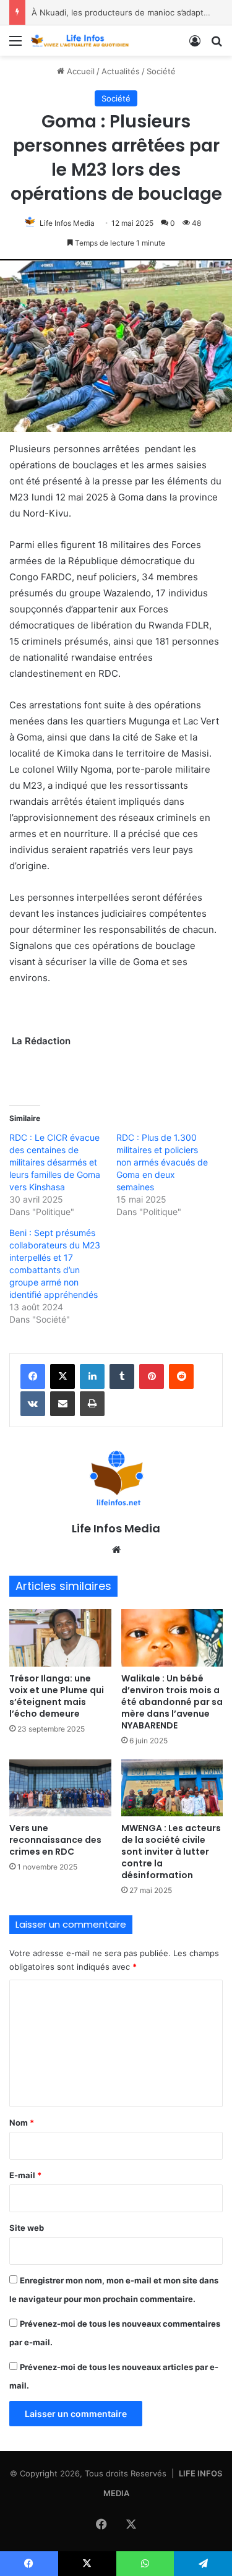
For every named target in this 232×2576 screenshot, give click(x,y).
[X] (62, 1376)
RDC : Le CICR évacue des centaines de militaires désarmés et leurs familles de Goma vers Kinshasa (55, 1162)
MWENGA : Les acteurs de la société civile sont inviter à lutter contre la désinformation (171, 1852)
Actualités (121, 71)
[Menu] (15, 45)
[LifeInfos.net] (80, 41)
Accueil (79, 71)
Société (161, 71)
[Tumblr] (122, 1376)
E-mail (25, 2175)
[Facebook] (33, 1376)
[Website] (116, 1550)
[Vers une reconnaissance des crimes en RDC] (60, 1788)
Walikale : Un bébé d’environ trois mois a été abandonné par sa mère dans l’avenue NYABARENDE (172, 1702)
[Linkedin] (92, 1376)
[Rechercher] (217, 45)
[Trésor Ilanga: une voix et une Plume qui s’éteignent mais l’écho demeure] (60, 1638)
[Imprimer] (92, 1404)
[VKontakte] (33, 1404)
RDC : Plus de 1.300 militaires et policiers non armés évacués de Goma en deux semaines (162, 1162)
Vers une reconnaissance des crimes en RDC (55, 1840)
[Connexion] (195, 45)
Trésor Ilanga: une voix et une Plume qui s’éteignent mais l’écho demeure (57, 1696)
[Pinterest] (152, 1376)
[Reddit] (181, 1376)
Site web (27, 2228)
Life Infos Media (67, 223)
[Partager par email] (62, 1404)
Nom (22, 2123)
